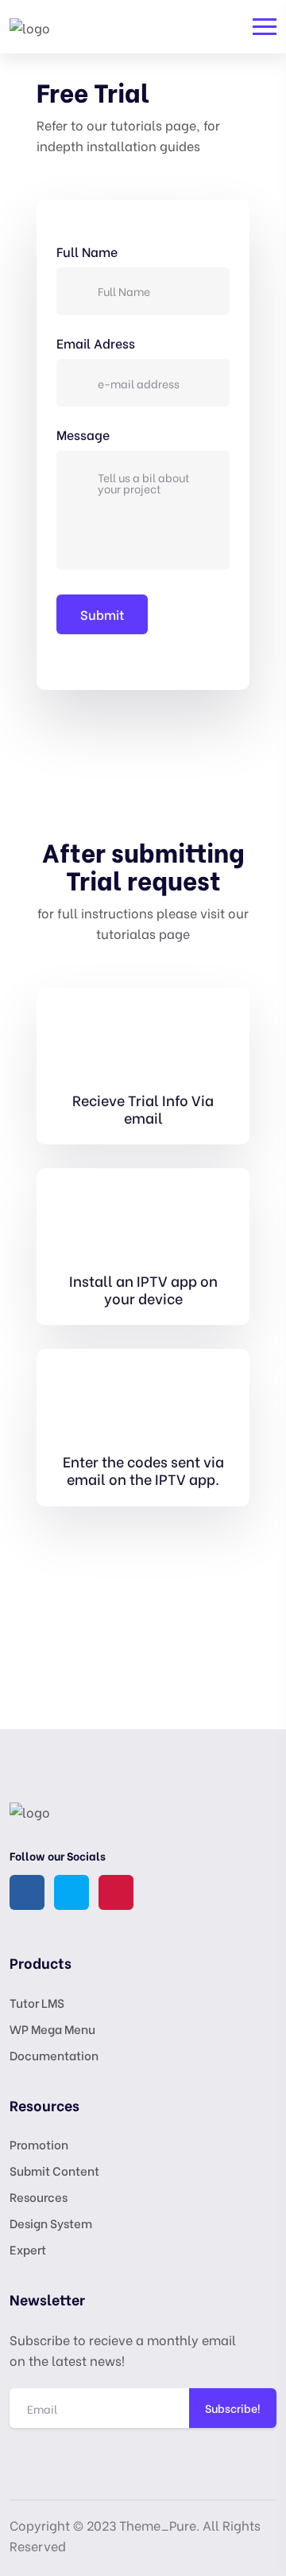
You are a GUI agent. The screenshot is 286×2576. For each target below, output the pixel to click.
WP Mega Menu (52, 2028)
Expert (28, 2249)
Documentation (54, 2055)
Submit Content (54, 2170)
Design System (51, 2223)
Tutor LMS (37, 2002)
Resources (39, 2196)
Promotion (39, 2144)
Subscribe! (233, 2408)
